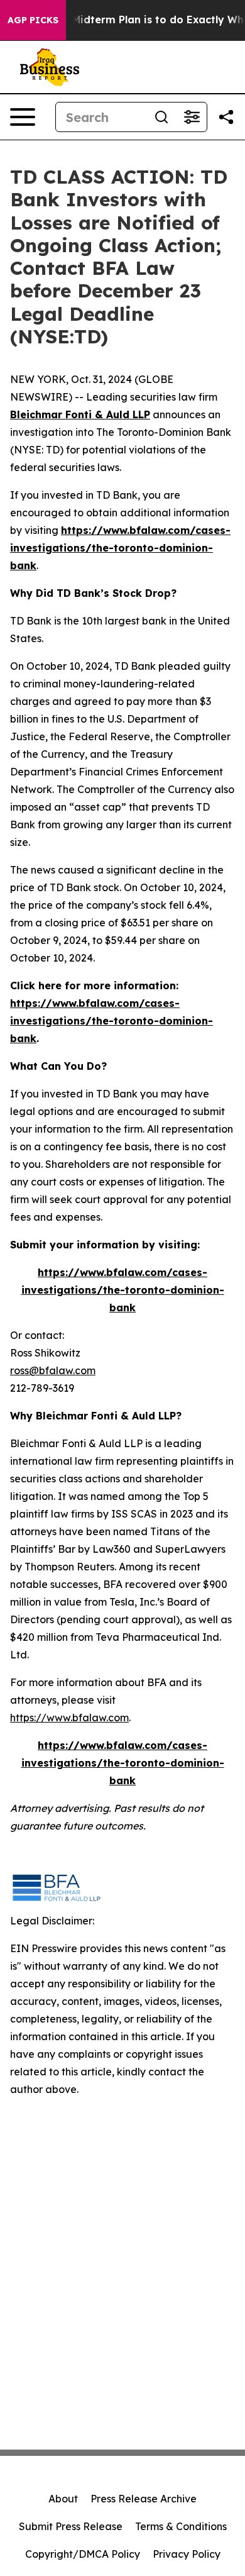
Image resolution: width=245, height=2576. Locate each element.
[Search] (161, 117)
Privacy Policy (187, 2554)
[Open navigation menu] (23, 117)
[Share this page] (226, 117)
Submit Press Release (71, 2526)
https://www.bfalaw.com (69, 1718)
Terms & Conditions (181, 2526)
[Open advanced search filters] (192, 117)
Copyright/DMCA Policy (83, 2554)
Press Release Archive (144, 2499)
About (63, 2499)
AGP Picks (33, 20)
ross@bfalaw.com (53, 1370)
